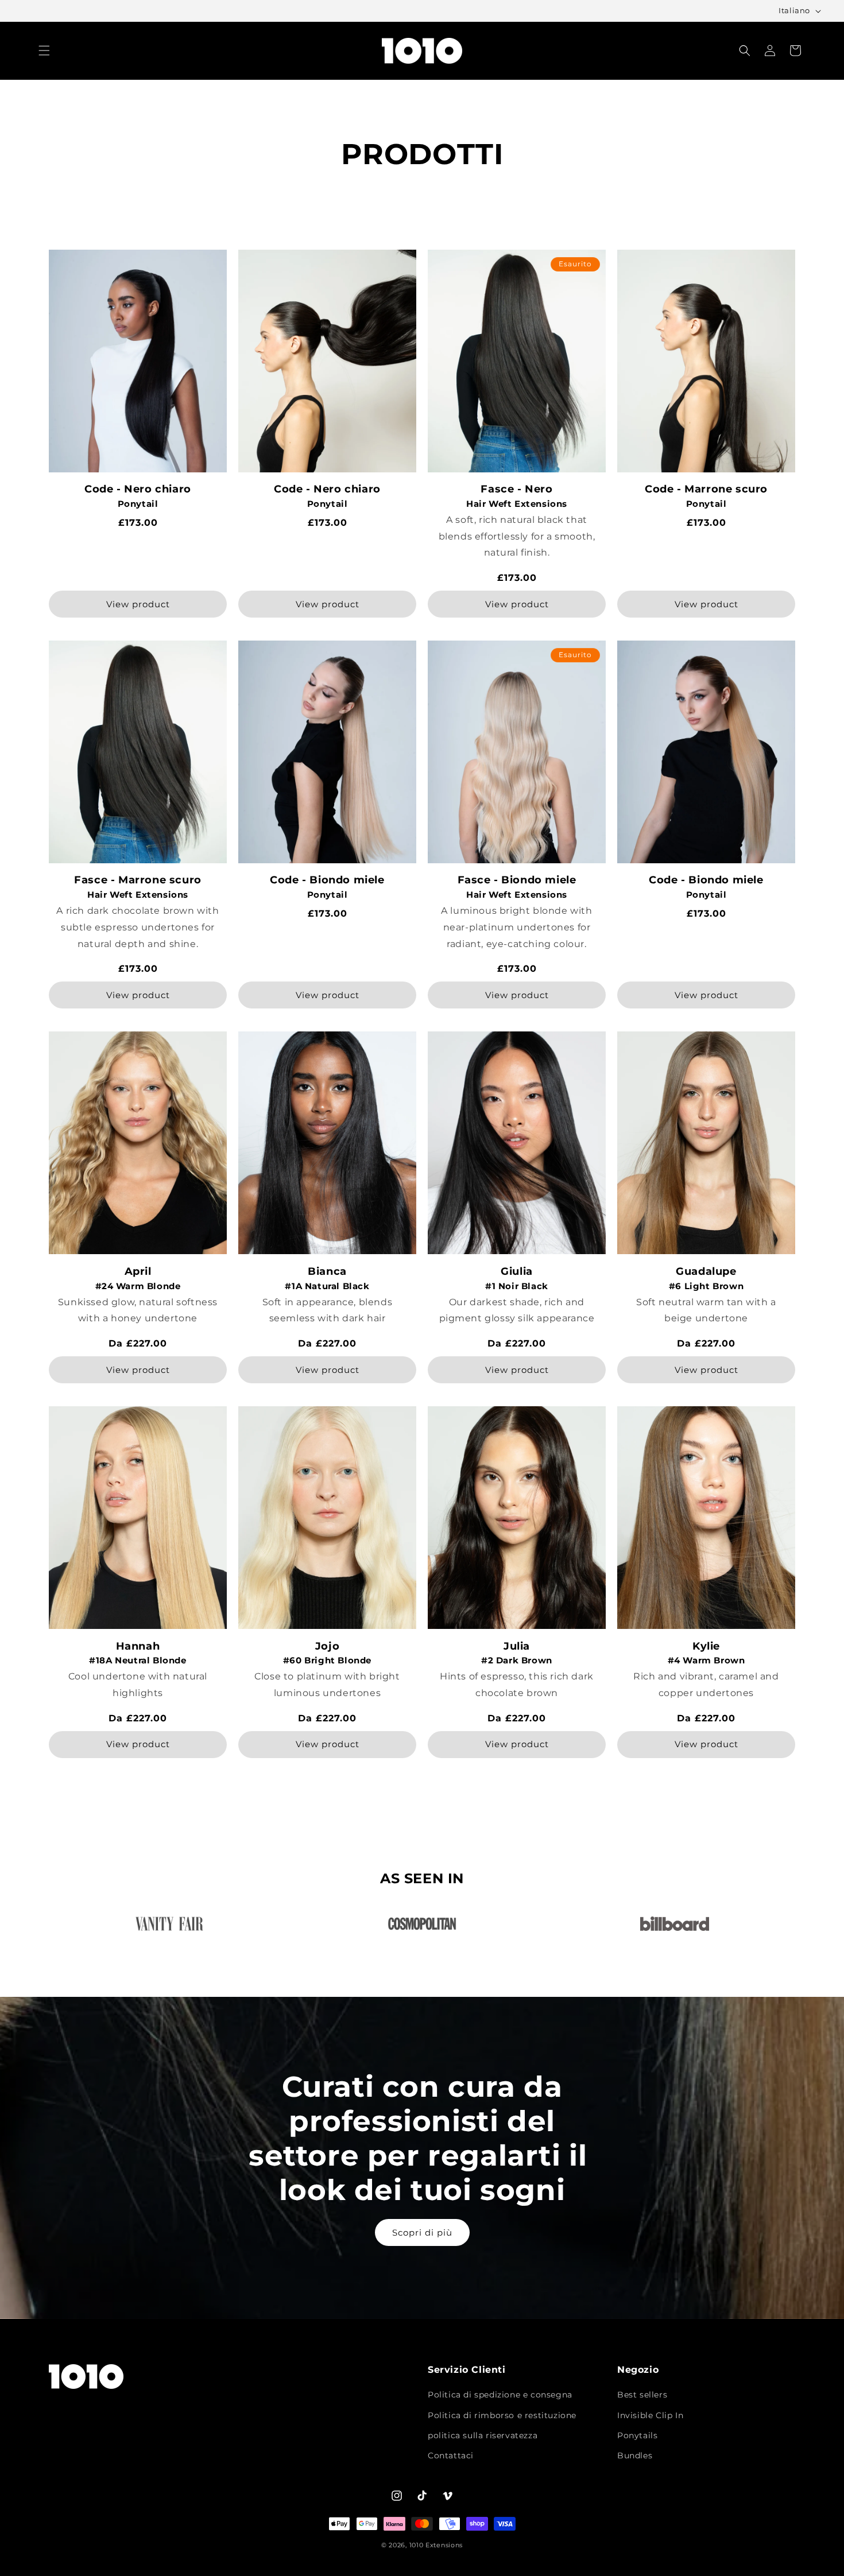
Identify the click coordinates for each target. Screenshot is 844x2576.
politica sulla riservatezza (483, 2435)
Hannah (138, 1646)
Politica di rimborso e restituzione (502, 2415)
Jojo (327, 1646)
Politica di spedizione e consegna (500, 2395)
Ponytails (637, 2435)
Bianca (327, 1272)
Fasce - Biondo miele (517, 880)
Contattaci (451, 2455)
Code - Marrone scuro (706, 489)
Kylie (706, 1646)
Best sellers (642, 2395)
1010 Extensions (436, 2545)
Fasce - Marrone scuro (138, 880)
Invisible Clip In (650, 2415)
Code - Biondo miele (327, 880)
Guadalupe (706, 1272)
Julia (517, 1646)
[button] (44, 51)
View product (138, 604)
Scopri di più (422, 2232)
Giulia (517, 1272)
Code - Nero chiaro (138, 489)
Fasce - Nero (516, 489)
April (138, 1272)
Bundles (635, 2455)
